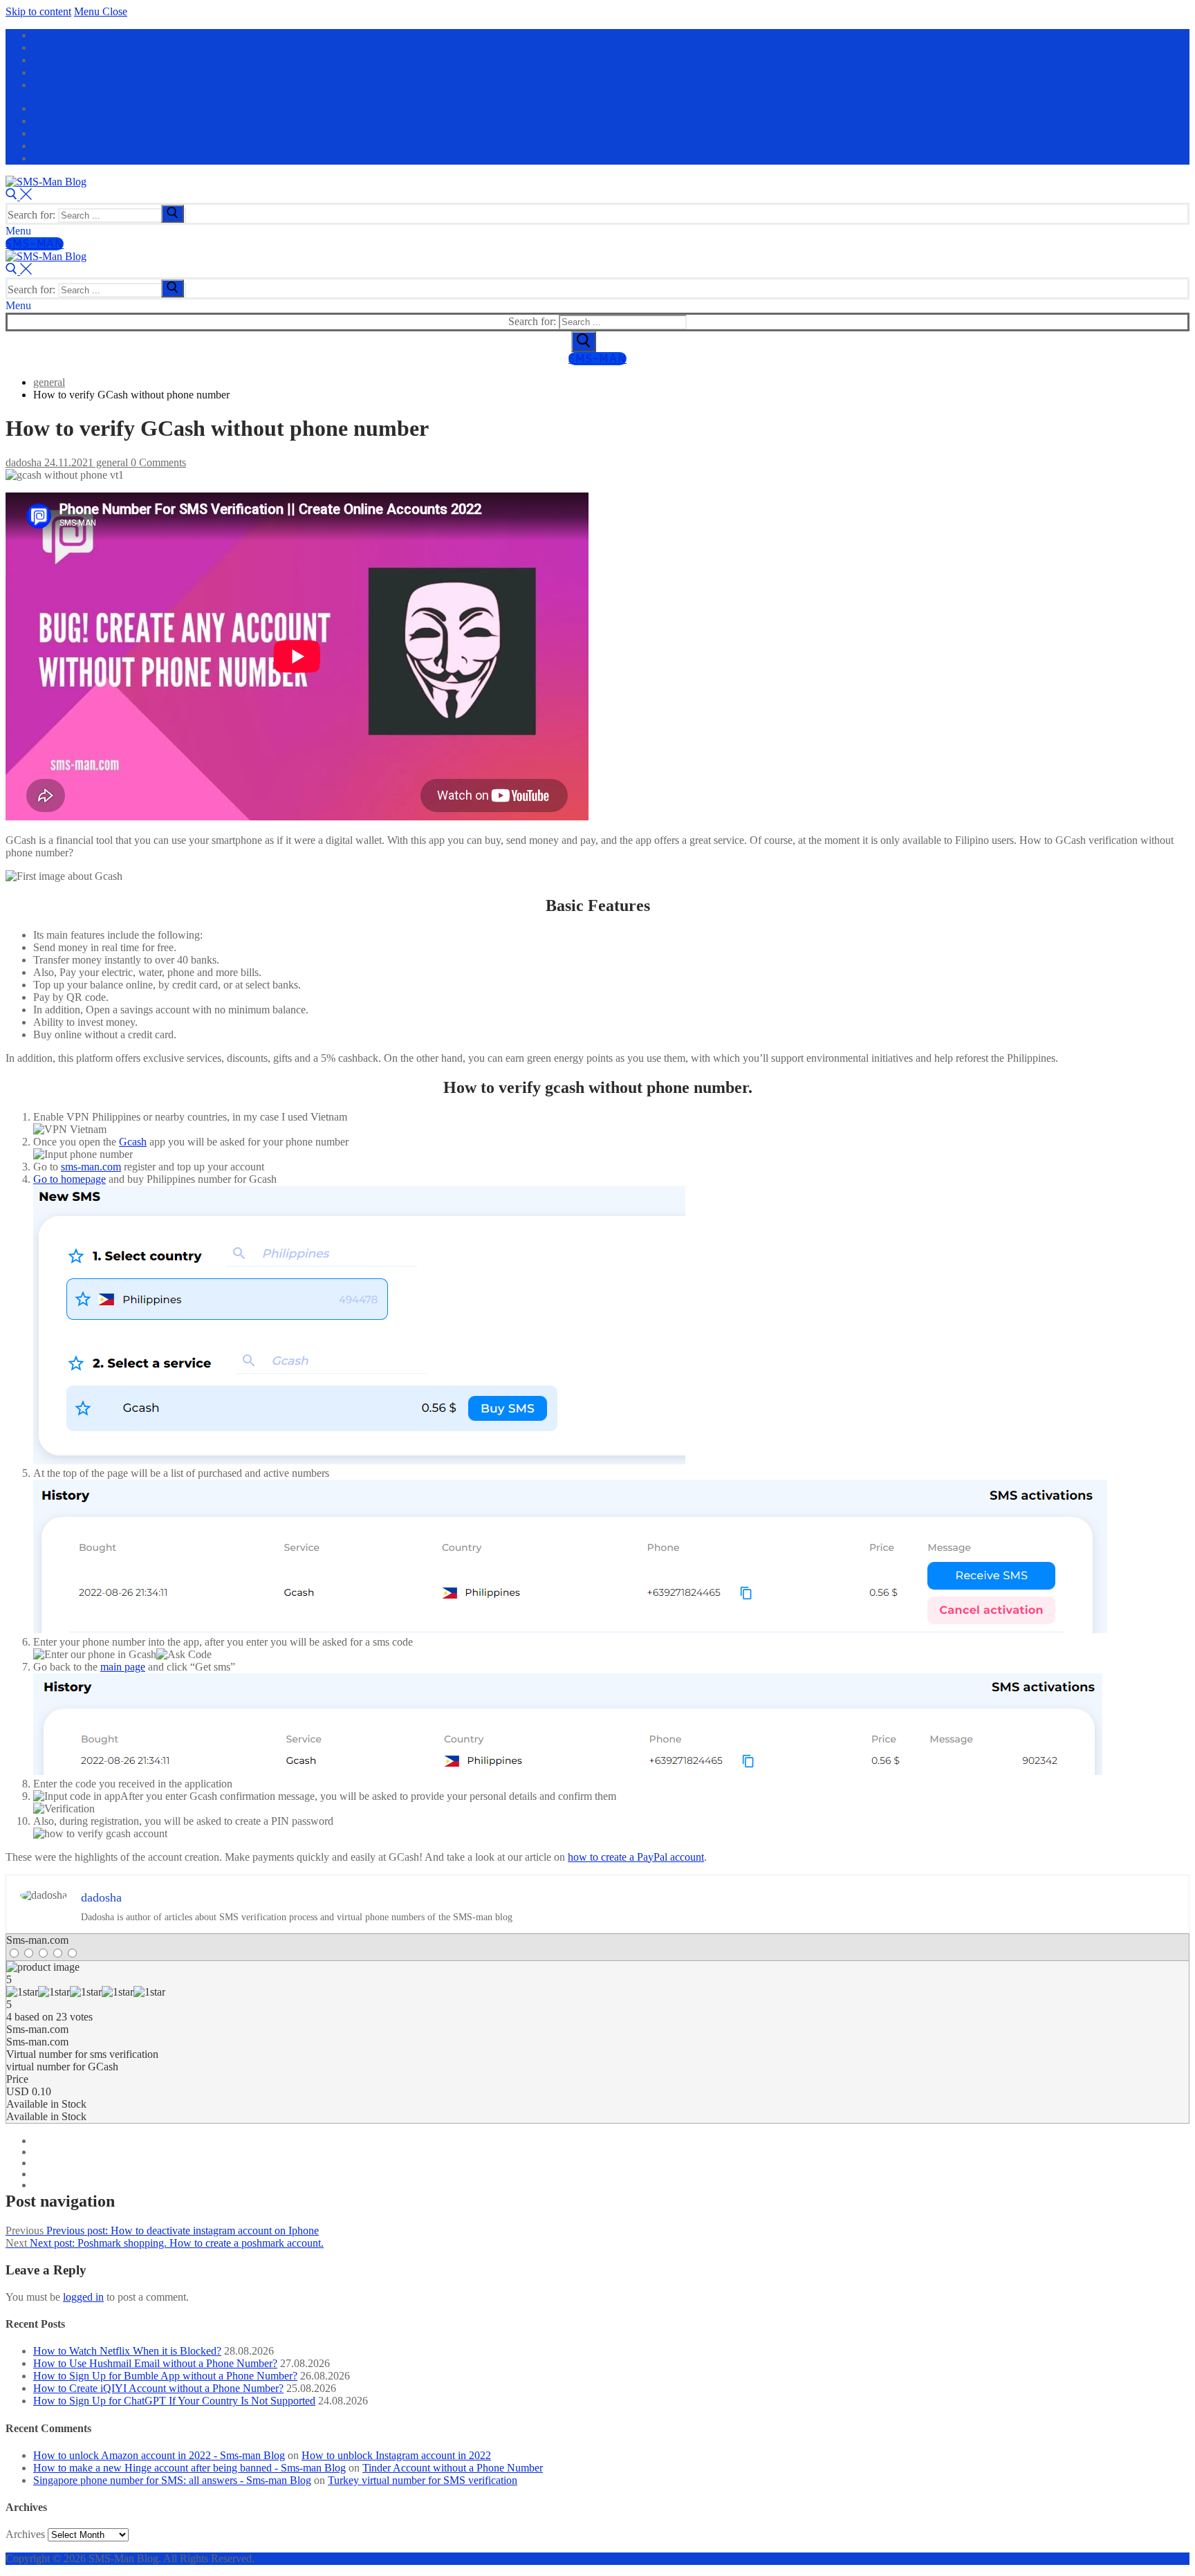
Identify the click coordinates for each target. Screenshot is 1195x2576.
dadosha (24, 462)
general (111, 462)
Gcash (133, 1142)
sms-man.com (91, 1167)
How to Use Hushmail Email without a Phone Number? (155, 2363)
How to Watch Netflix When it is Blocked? (127, 2351)
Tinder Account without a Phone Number (453, 2468)
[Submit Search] (584, 342)
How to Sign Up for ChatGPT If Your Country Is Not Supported (174, 2401)
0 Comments (157, 462)
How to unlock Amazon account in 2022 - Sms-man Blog (159, 2455)
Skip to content (38, 11)
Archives (25, 2534)
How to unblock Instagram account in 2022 (396, 2455)
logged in (83, 2297)
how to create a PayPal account (636, 1857)
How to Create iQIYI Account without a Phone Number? (158, 2388)
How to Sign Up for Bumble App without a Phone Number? (165, 2376)
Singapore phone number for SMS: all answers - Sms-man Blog (172, 2480)
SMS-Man (35, 244)
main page (123, 1667)
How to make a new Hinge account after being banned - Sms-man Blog (189, 2468)
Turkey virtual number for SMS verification (423, 2480)
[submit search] (173, 214)
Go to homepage (70, 1179)
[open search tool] (19, 196)
